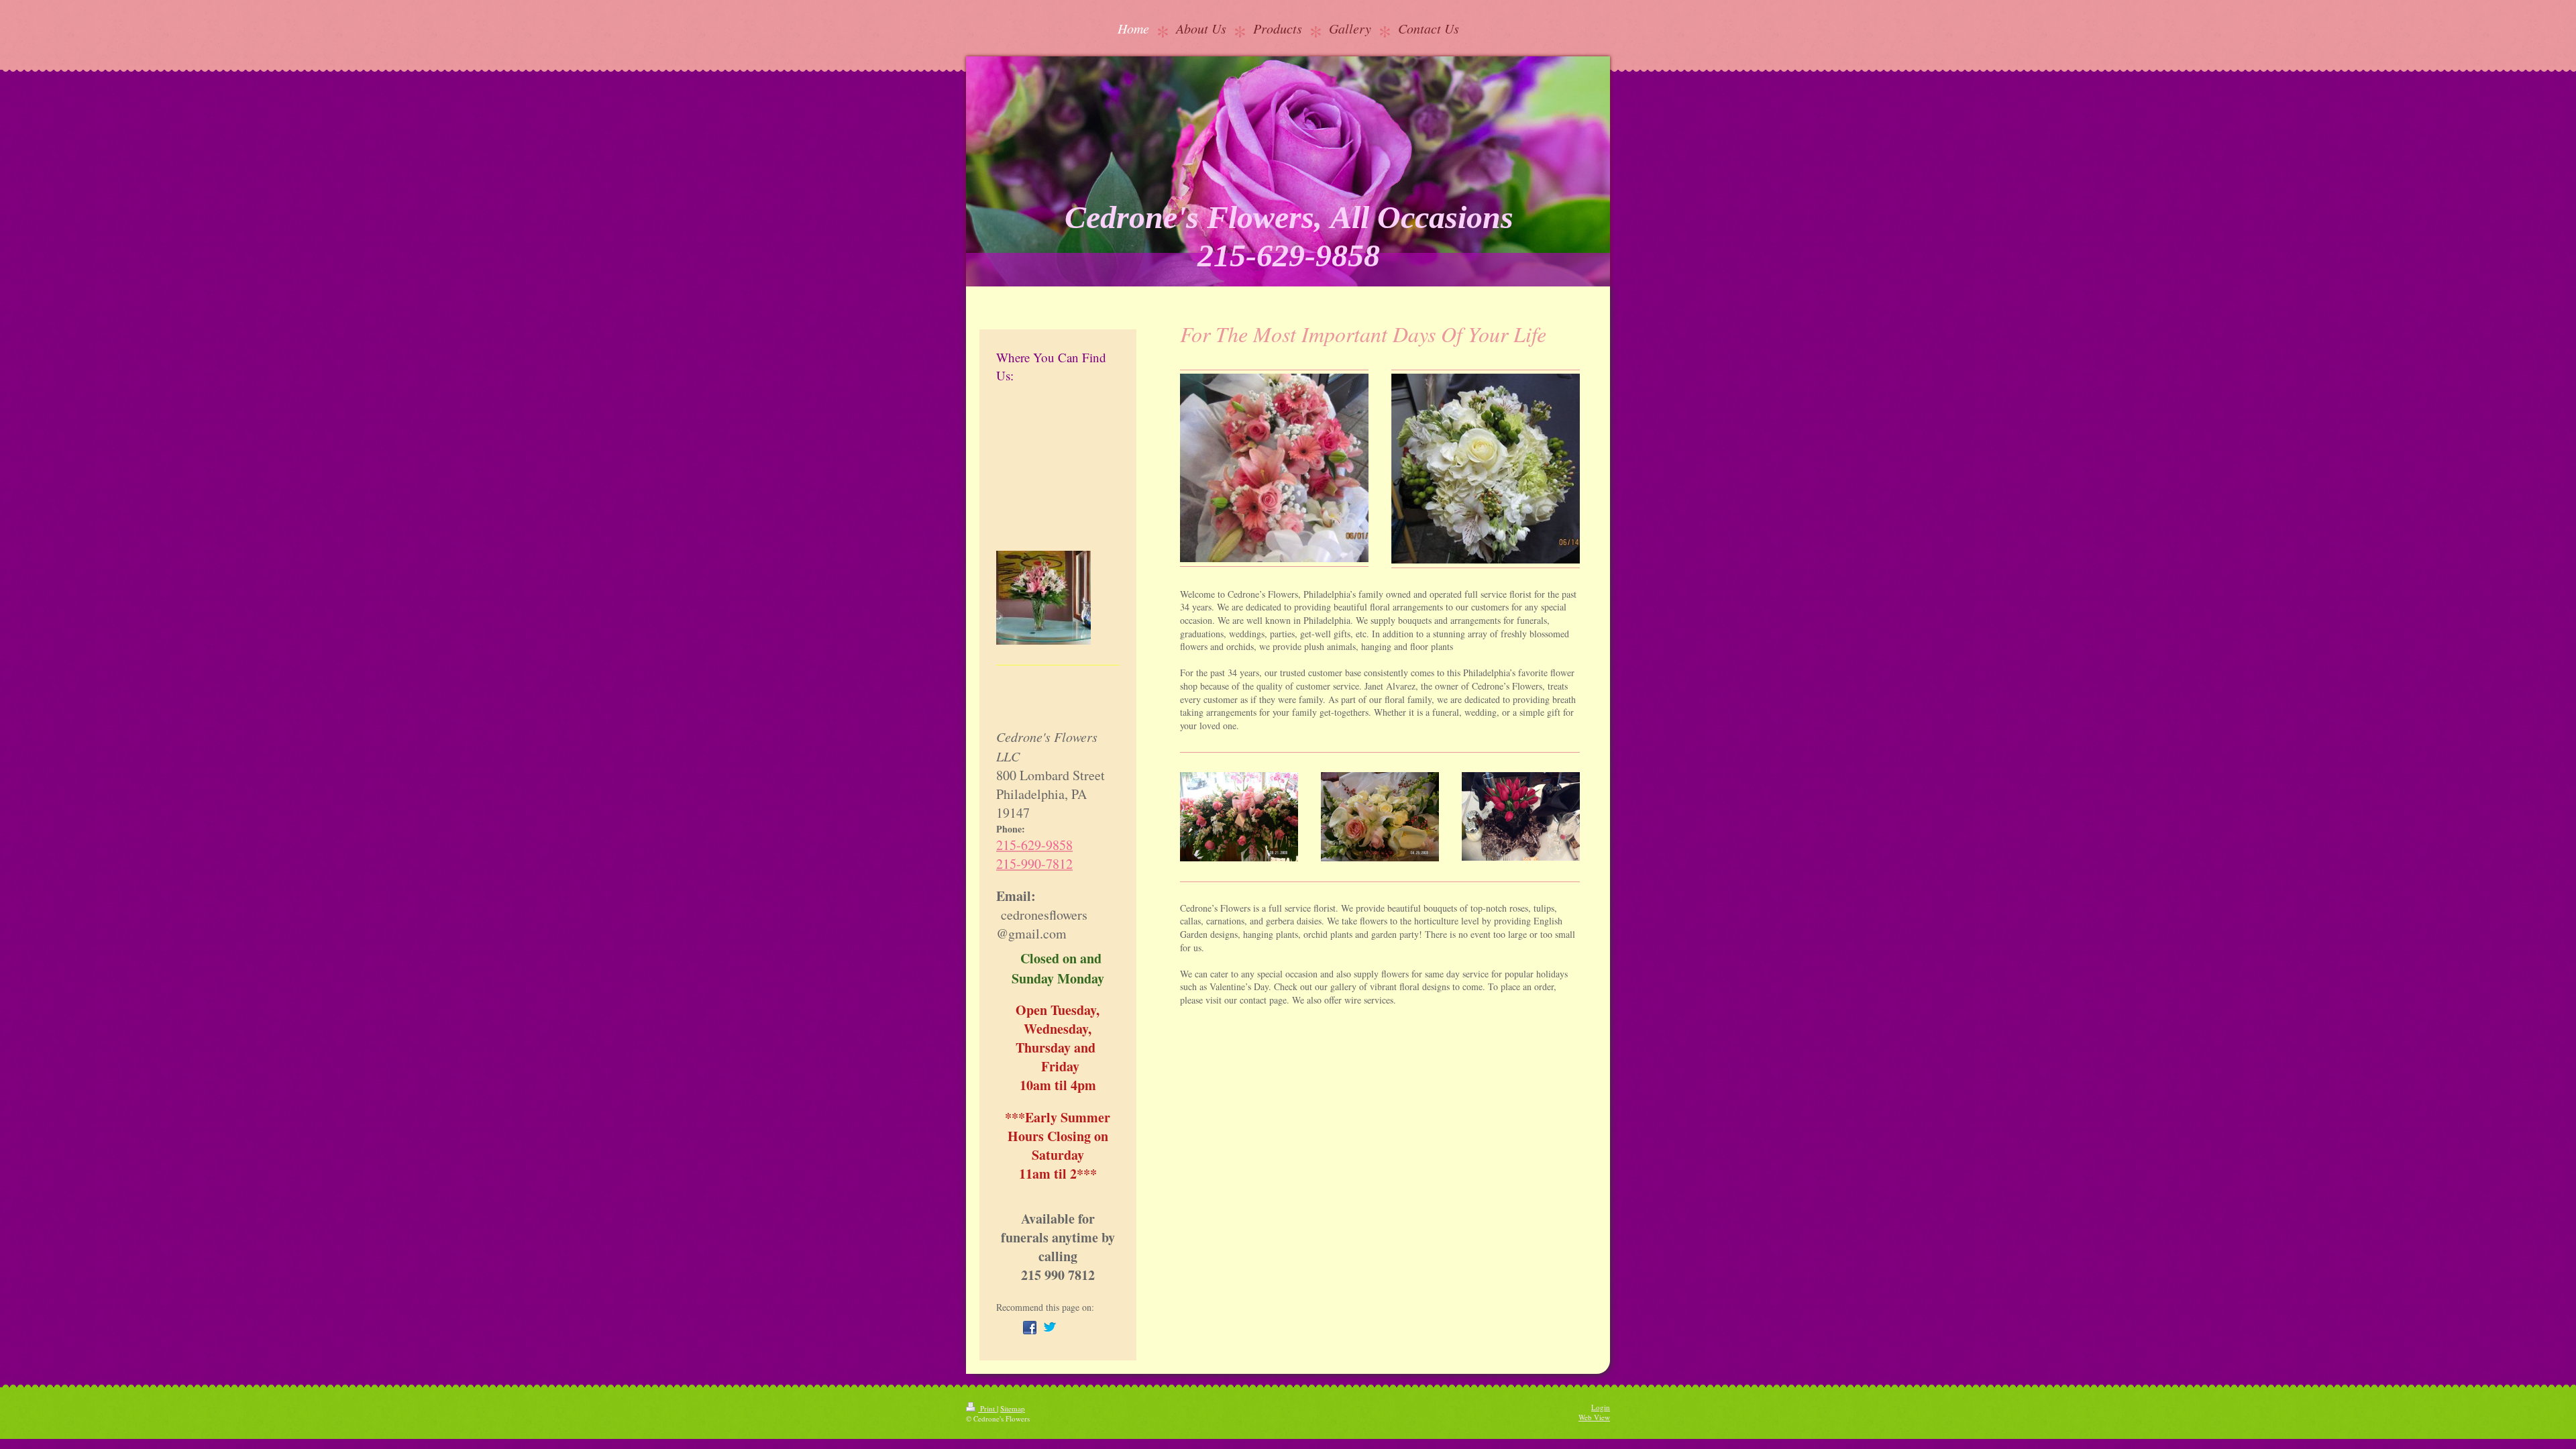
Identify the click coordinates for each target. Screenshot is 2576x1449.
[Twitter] (1050, 1328)
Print (987, 1408)
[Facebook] (1030, 1328)
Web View (1594, 1417)
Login (1601, 1407)
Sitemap (1013, 1408)
